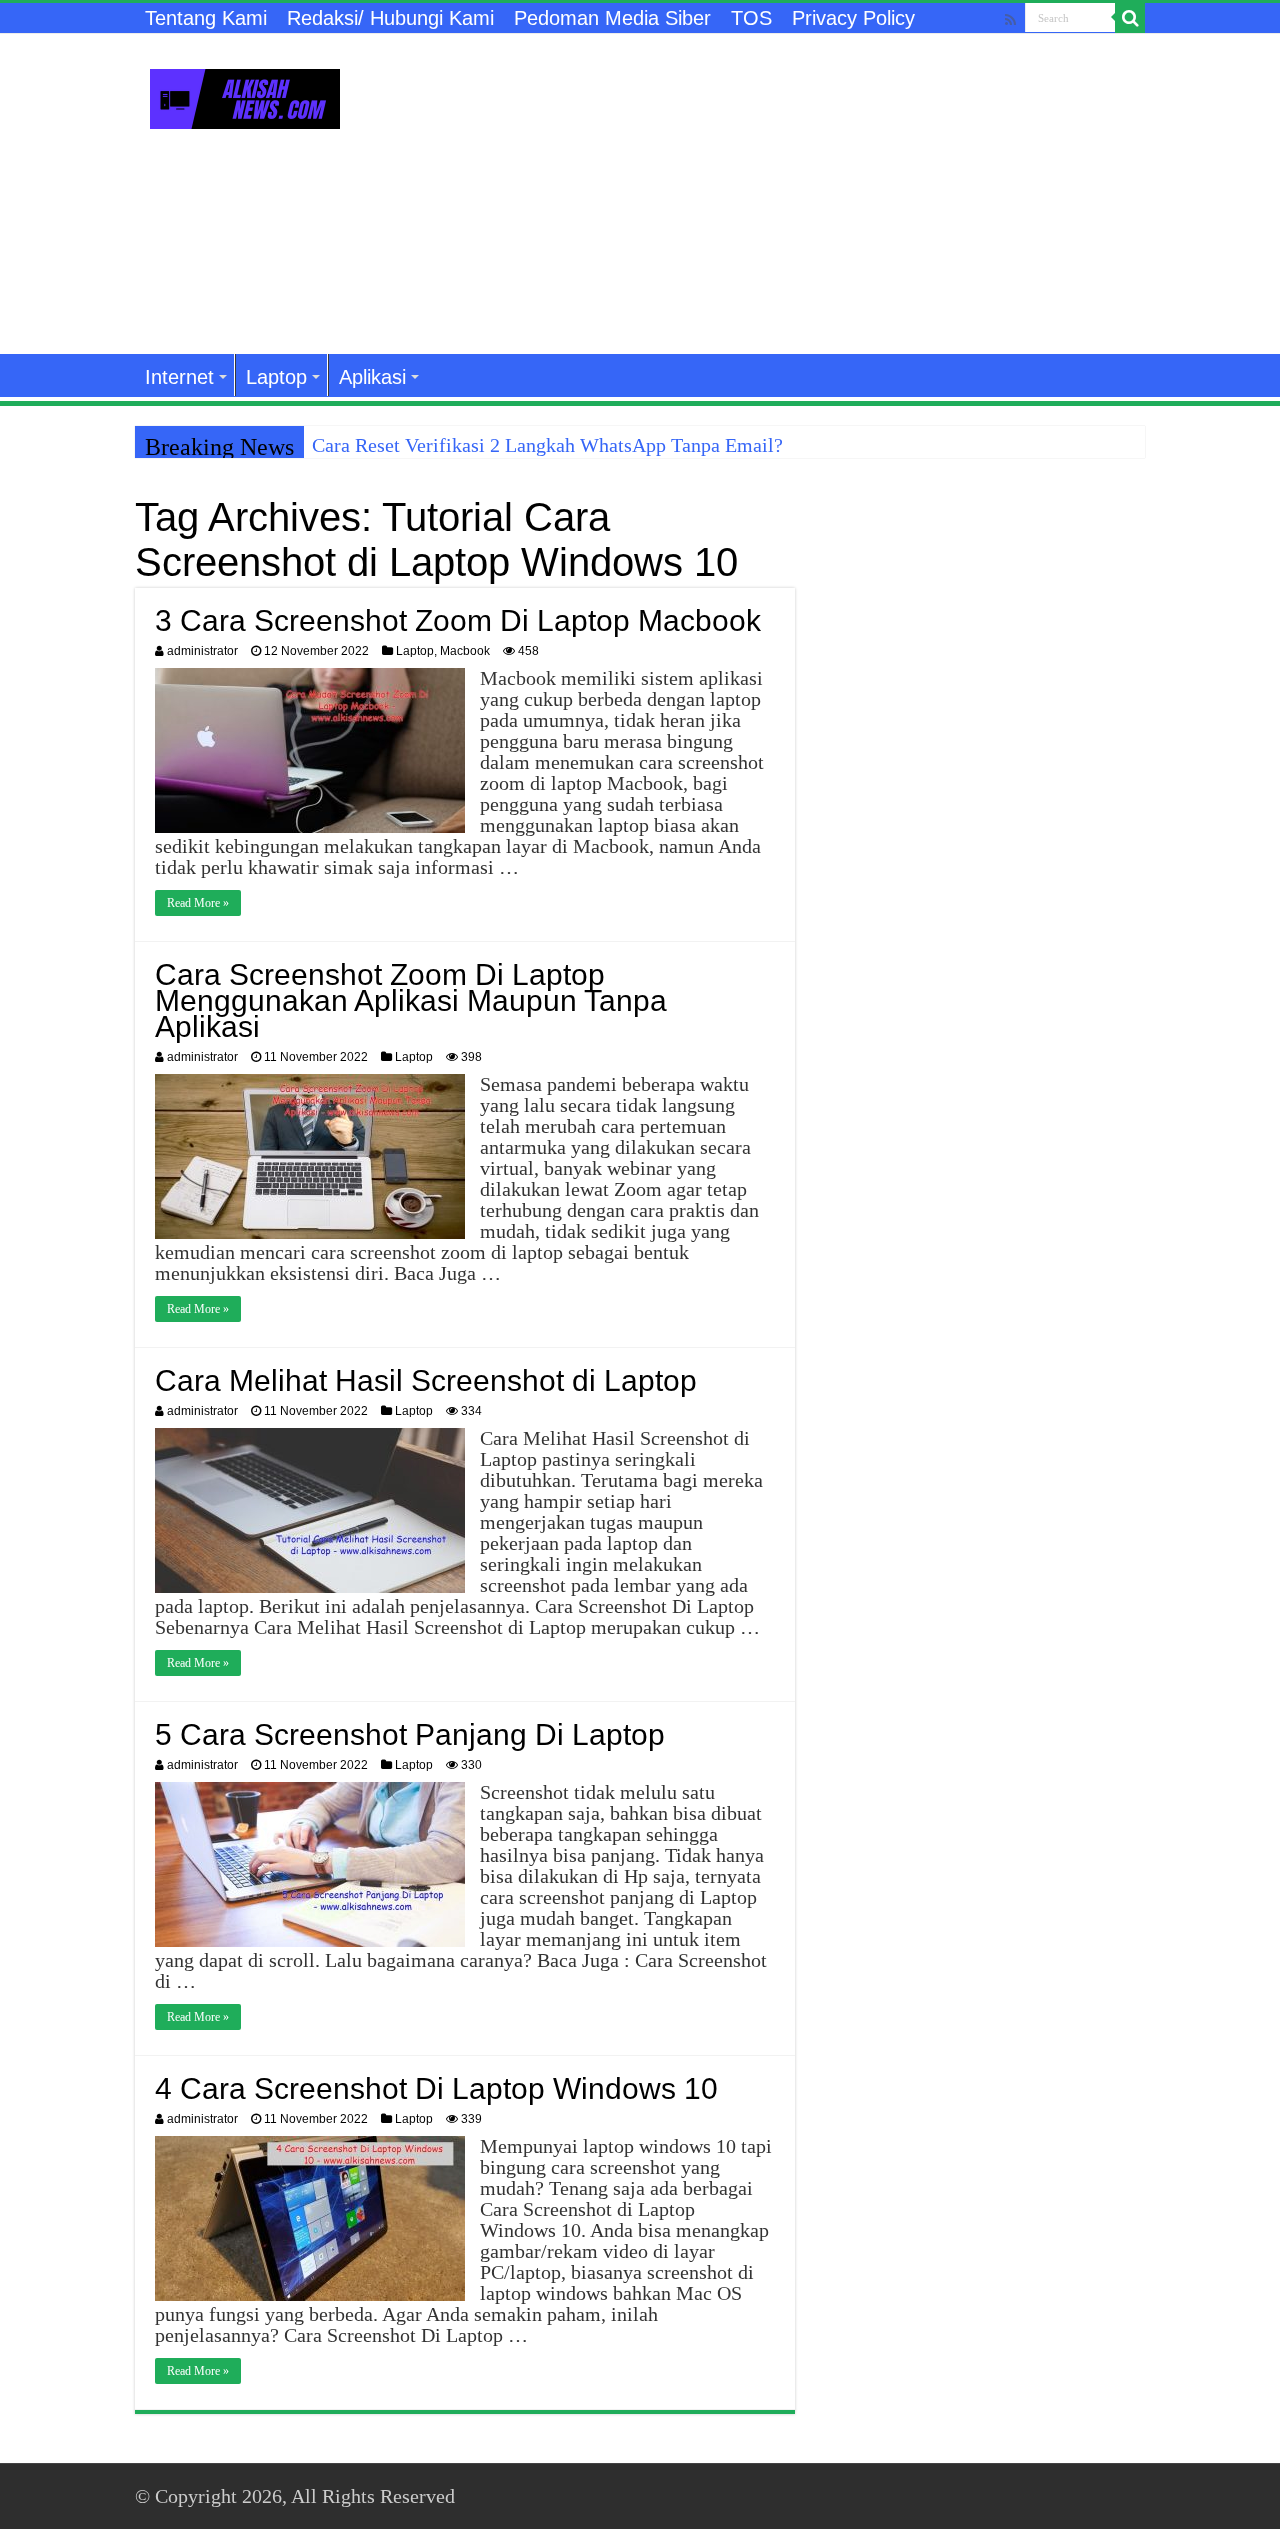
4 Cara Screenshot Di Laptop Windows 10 (436, 2088)
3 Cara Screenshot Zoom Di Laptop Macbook (458, 620)
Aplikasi (372, 377)
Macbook (465, 651)
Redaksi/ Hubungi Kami (390, 18)
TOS (751, 18)
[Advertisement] (766, 194)
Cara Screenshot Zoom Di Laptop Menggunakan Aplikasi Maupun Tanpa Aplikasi (411, 1000)
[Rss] (1010, 19)
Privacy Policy (853, 18)
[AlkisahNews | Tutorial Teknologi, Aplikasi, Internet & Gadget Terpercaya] (245, 95)
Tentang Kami (206, 18)
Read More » (198, 903)
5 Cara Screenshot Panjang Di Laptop (410, 1734)
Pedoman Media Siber (612, 18)
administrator (202, 651)
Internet (179, 377)
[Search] (1130, 18)
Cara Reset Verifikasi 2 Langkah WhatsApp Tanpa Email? (547, 445)
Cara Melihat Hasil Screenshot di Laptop (426, 1380)
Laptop (276, 377)
